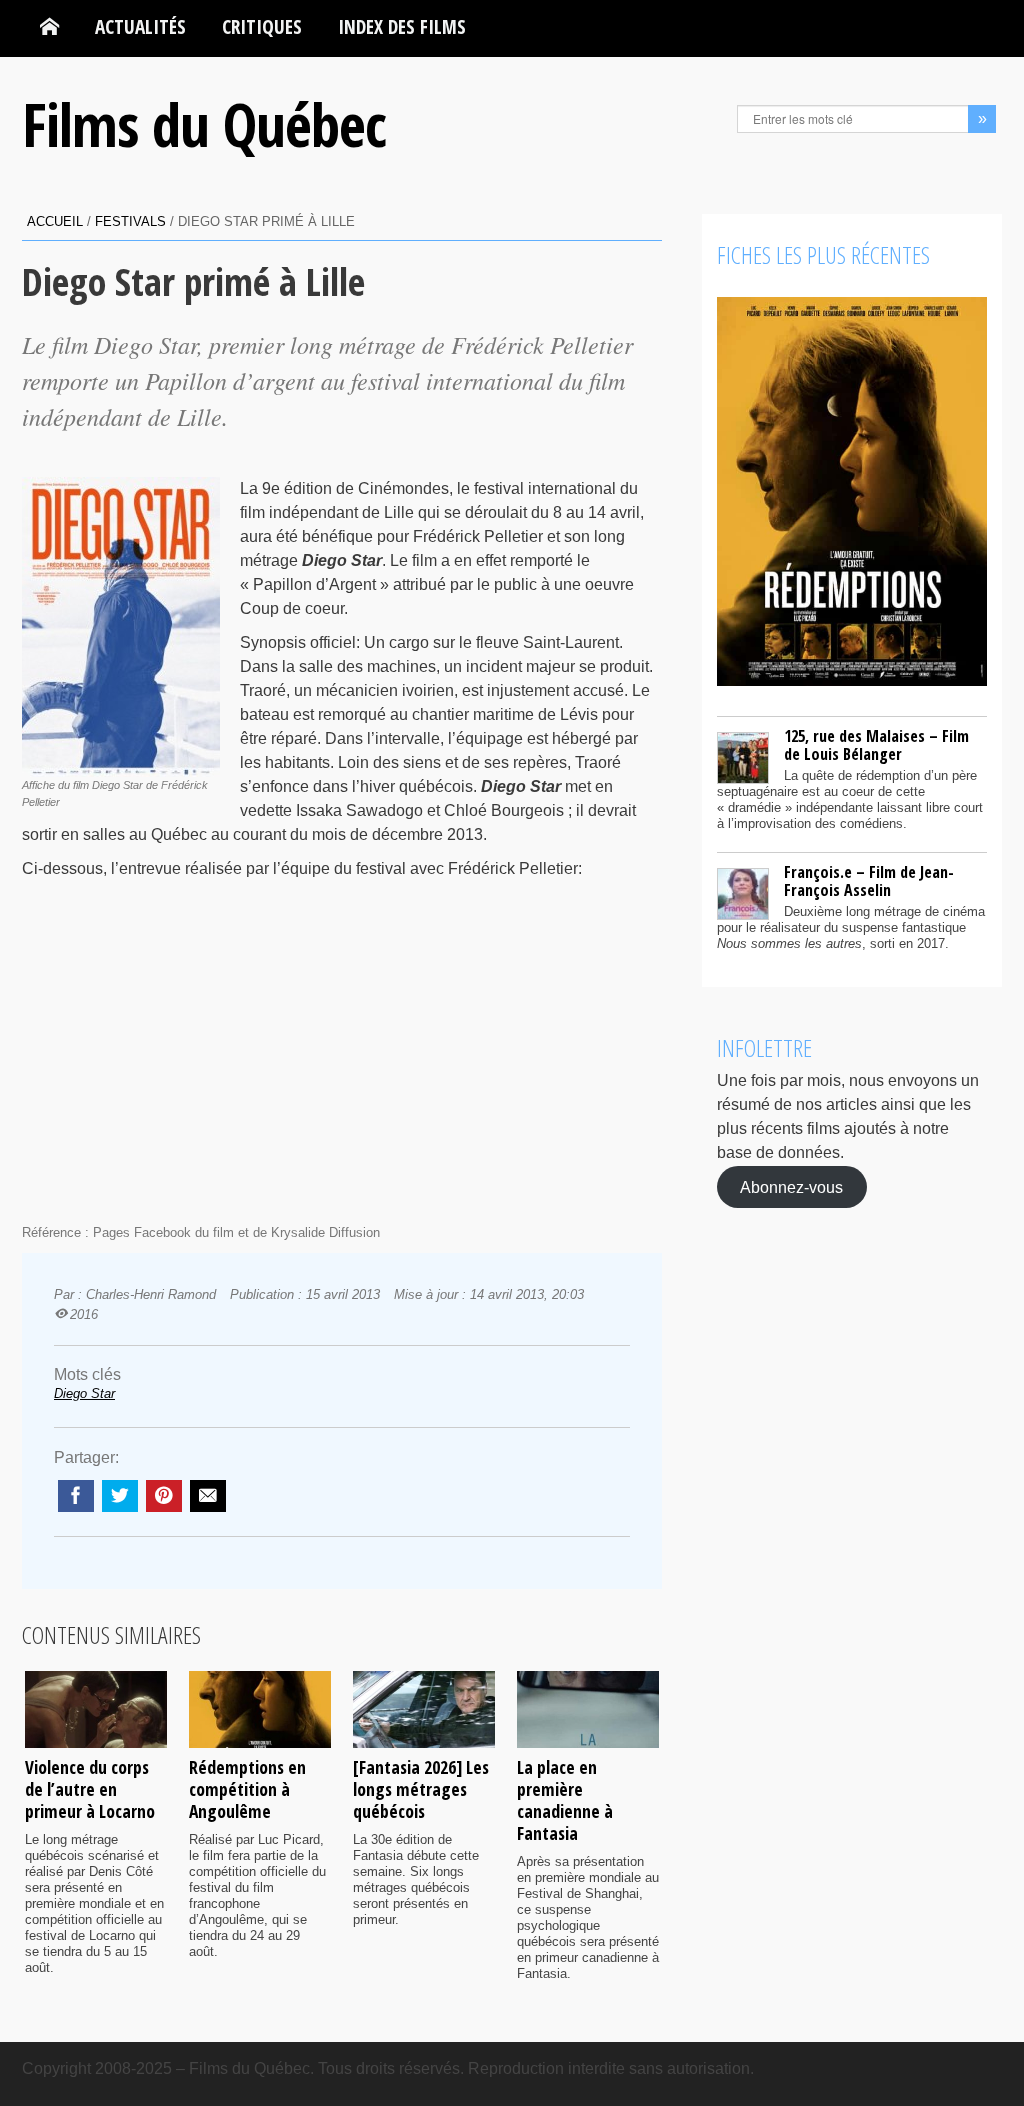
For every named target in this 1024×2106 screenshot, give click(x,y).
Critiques (262, 26)
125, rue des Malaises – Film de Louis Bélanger (876, 745)
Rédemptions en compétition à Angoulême (247, 1789)
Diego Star (84, 1393)
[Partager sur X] (120, 1496)
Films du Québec (204, 124)
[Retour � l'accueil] (49, 27)
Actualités (140, 26)
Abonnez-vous (791, 1186)
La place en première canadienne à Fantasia (565, 1800)
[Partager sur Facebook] (76, 1496)
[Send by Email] (208, 1496)
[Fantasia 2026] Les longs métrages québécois (421, 1789)
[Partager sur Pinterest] (164, 1496)
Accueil (55, 221)
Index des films (402, 26)
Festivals (130, 221)
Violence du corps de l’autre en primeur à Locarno (90, 1789)
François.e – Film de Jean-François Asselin (869, 881)
